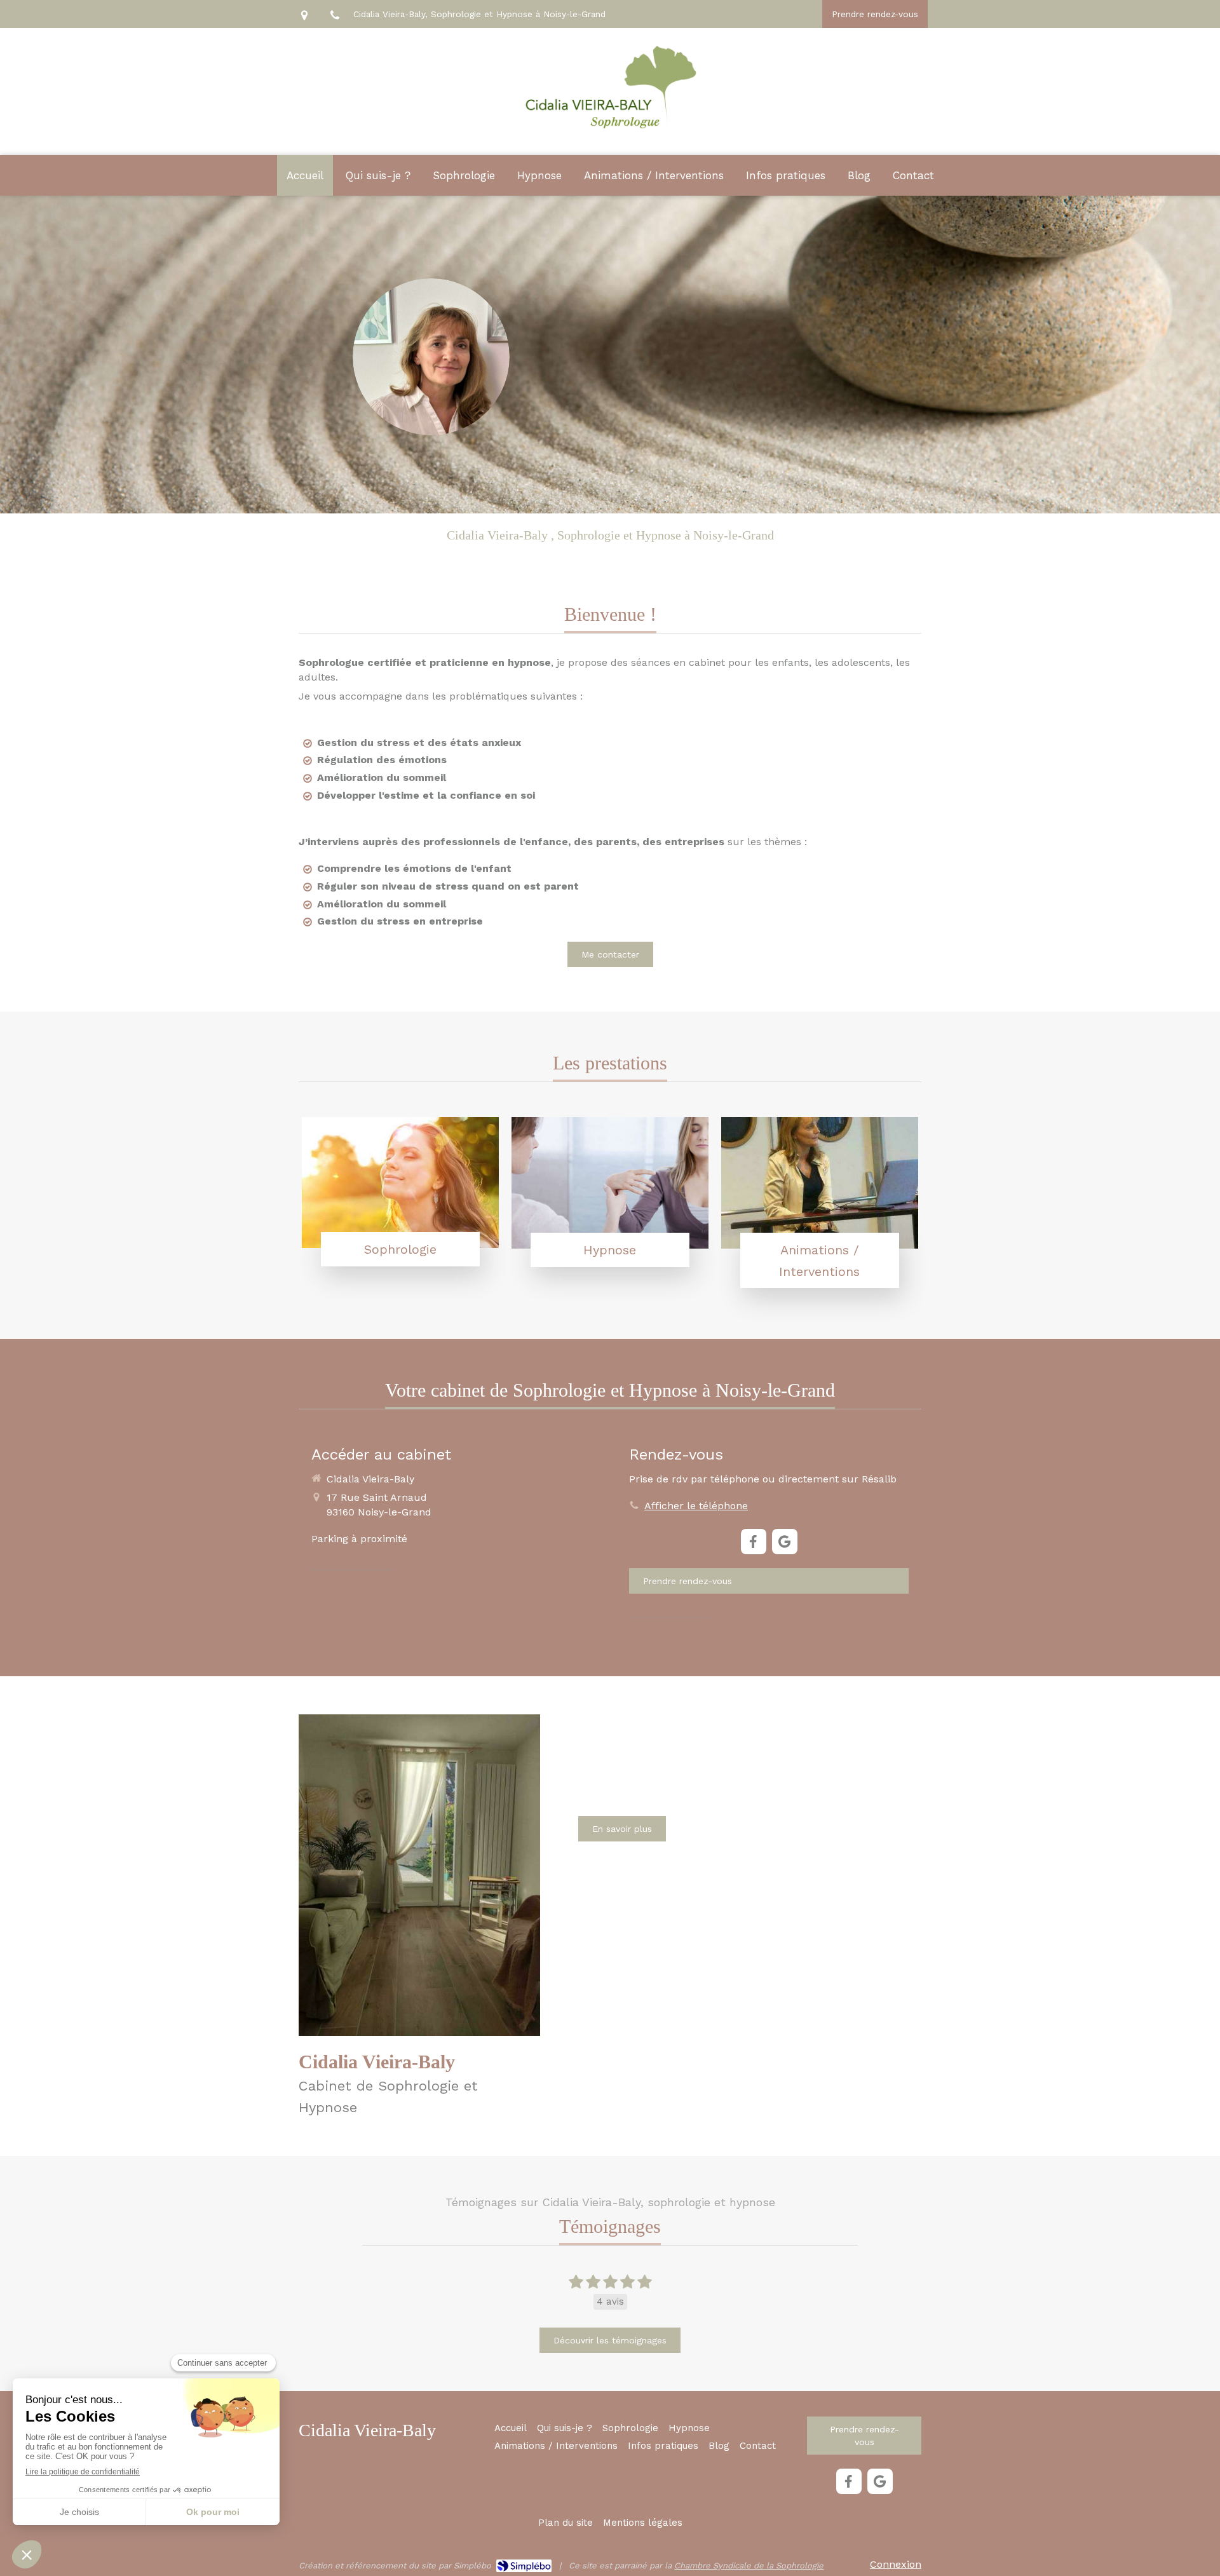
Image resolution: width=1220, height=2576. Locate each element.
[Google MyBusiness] (785, 1542)
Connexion (896, 2564)
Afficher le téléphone (696, 1506)
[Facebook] (754, 1542)
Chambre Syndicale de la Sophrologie (749, 2566)
